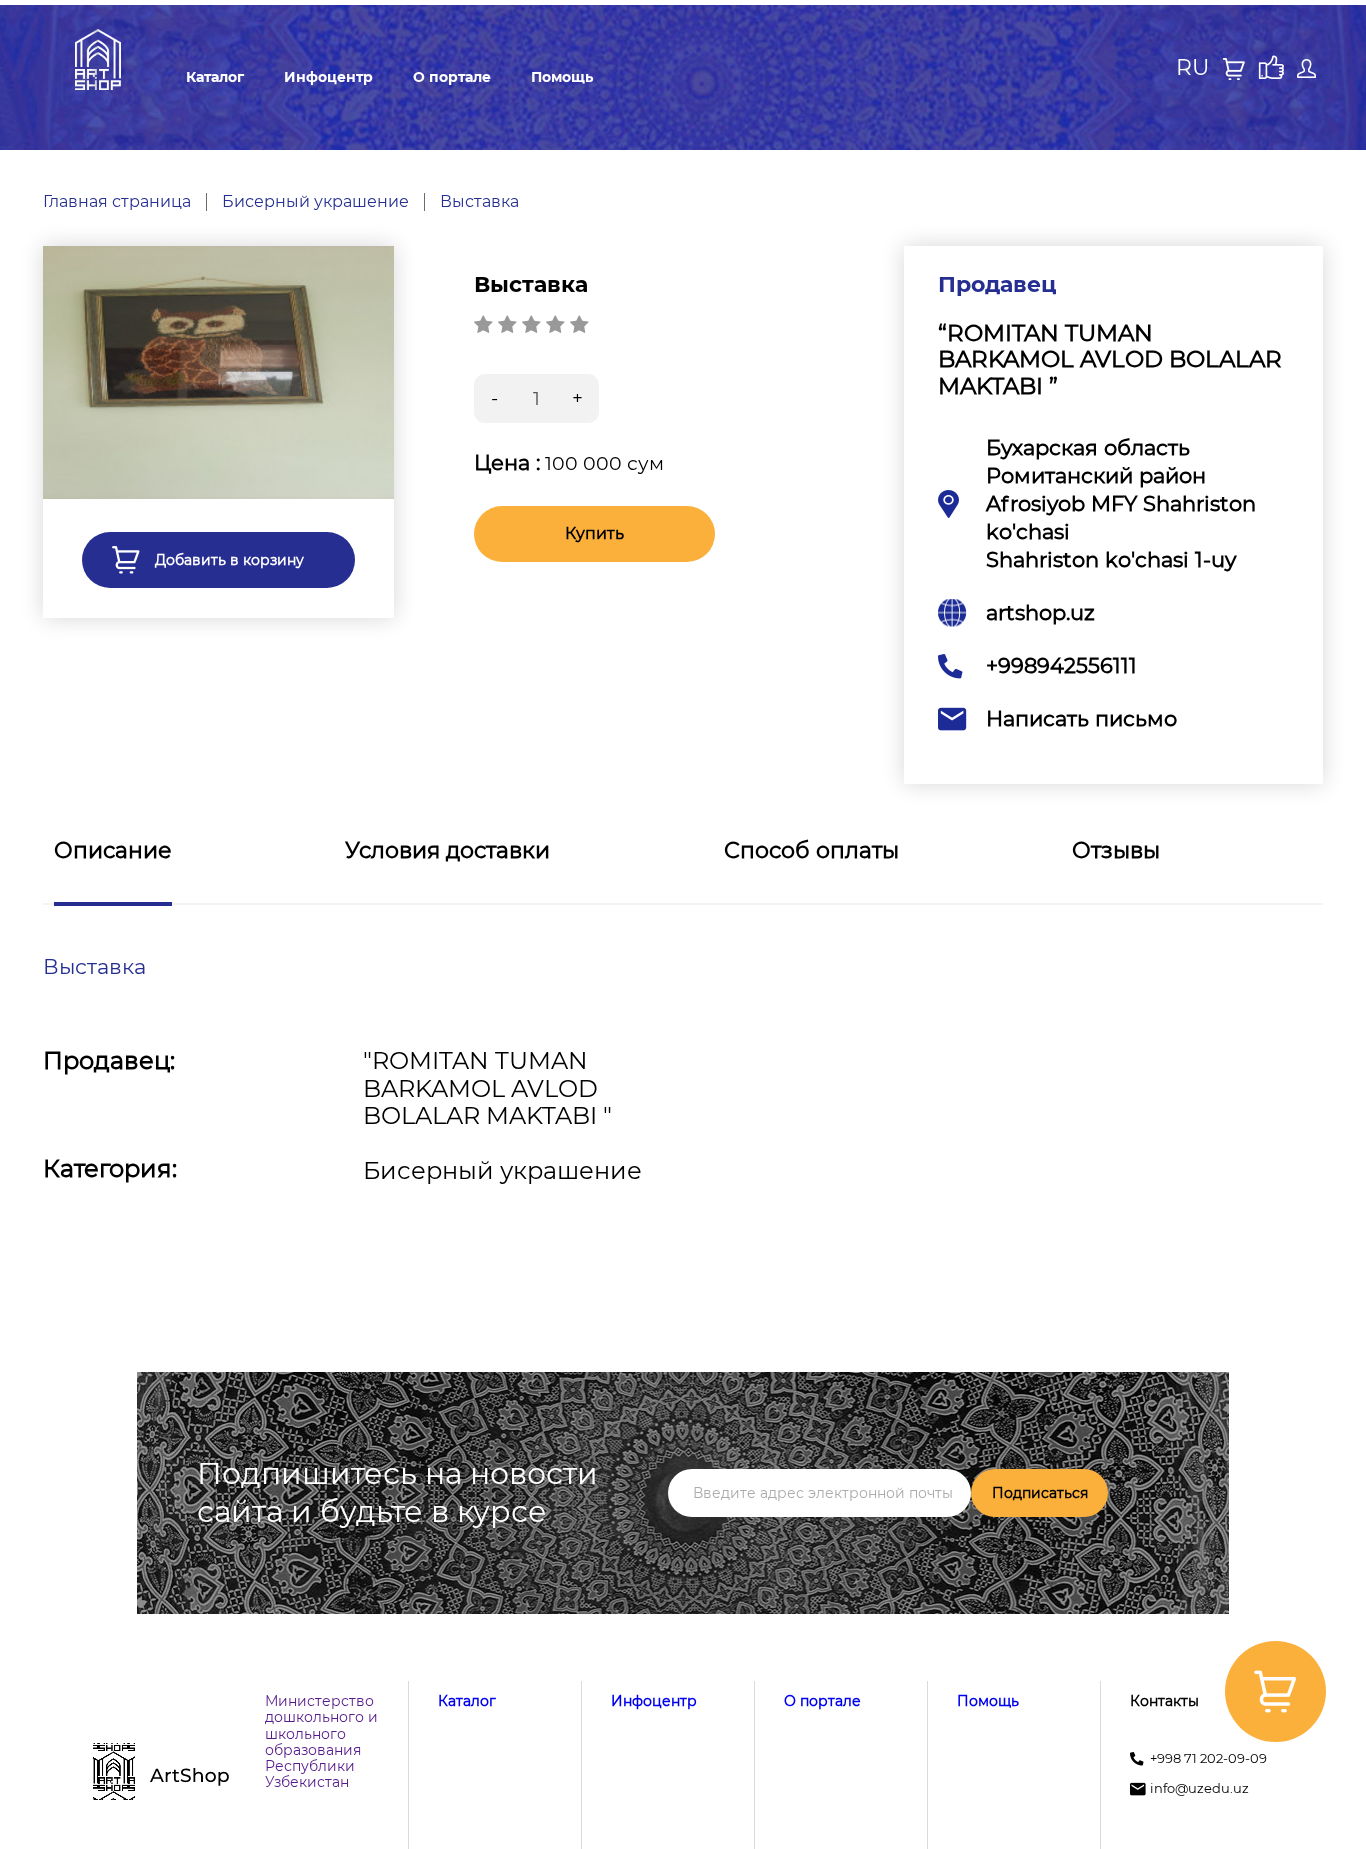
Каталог (215, 77)
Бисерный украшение (315, 202)
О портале (452, 77)
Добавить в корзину (229, 560)
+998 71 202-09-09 (1208, 1758)
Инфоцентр (328, 77)
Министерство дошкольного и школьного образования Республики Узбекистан (321, 1741)
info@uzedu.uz (1199, 1788)
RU (1192, 68)
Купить (594, 533)
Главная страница (117, 202)
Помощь (562, 77)
